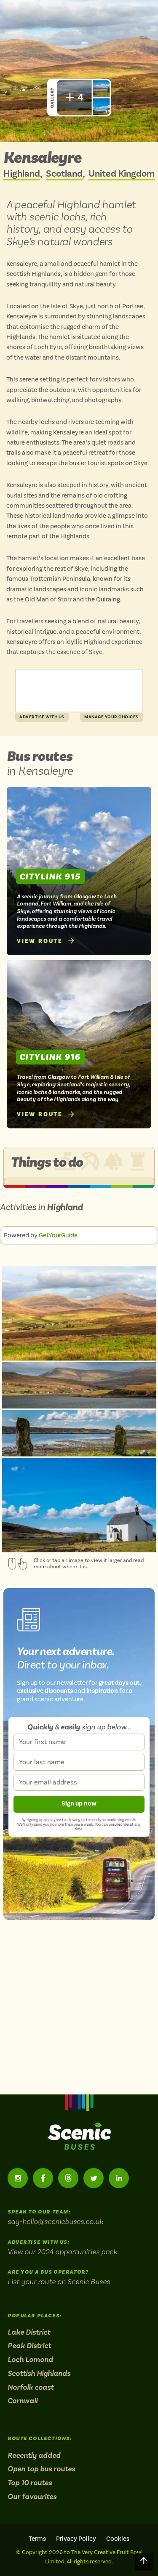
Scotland (64, 174)
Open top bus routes (41, 2469)
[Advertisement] (79, 691)
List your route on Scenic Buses (59, 2281)
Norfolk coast (31, 2387)
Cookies (118, 2539)
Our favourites (32, 2497)
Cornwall (23, 2401)
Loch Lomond (30, 2359)
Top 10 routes (30, 2483)
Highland (22, 174)
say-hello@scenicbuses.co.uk (55, 2221)
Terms (37, 2539)
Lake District (29, 2332)
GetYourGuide (58, 1235)
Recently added (34, 2455)
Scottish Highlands (39, 2373)
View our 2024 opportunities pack (62, 2252)
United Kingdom (122, 174)
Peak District (29, 2346)
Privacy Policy (76, 2539)
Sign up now (79, 1804)
